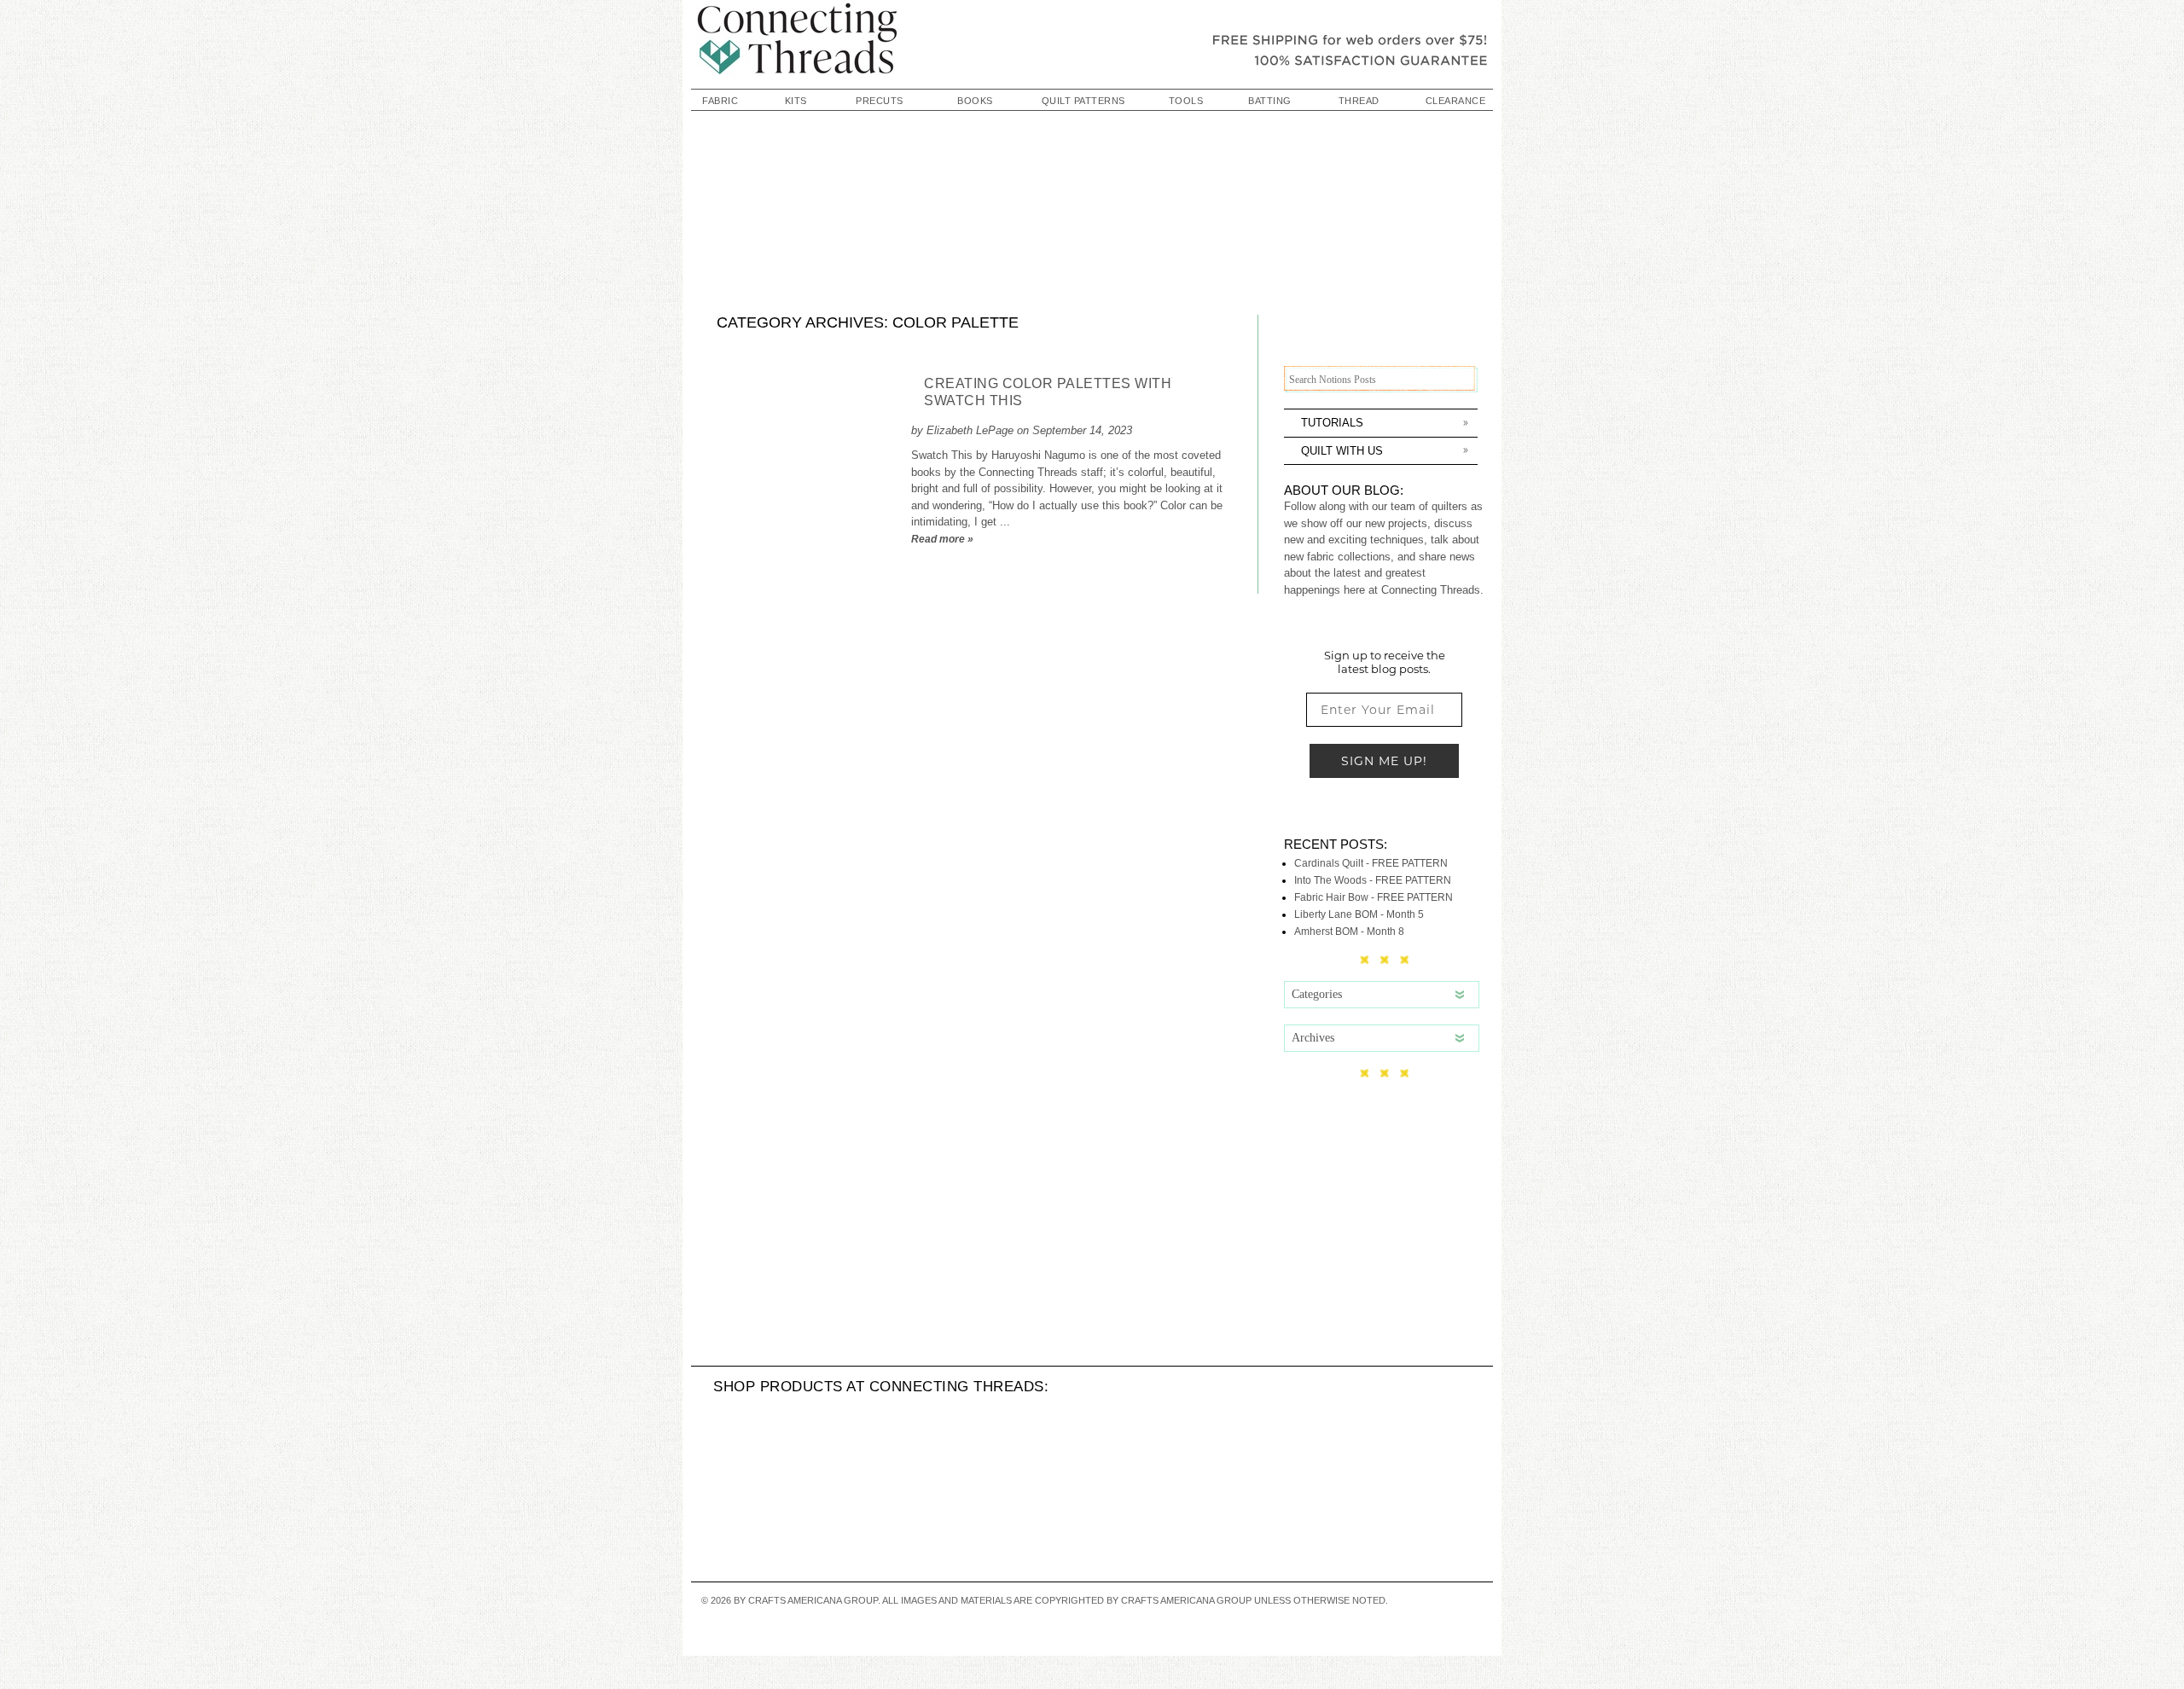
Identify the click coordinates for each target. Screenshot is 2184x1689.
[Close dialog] (686, 592)
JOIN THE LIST (1306, 1010)
